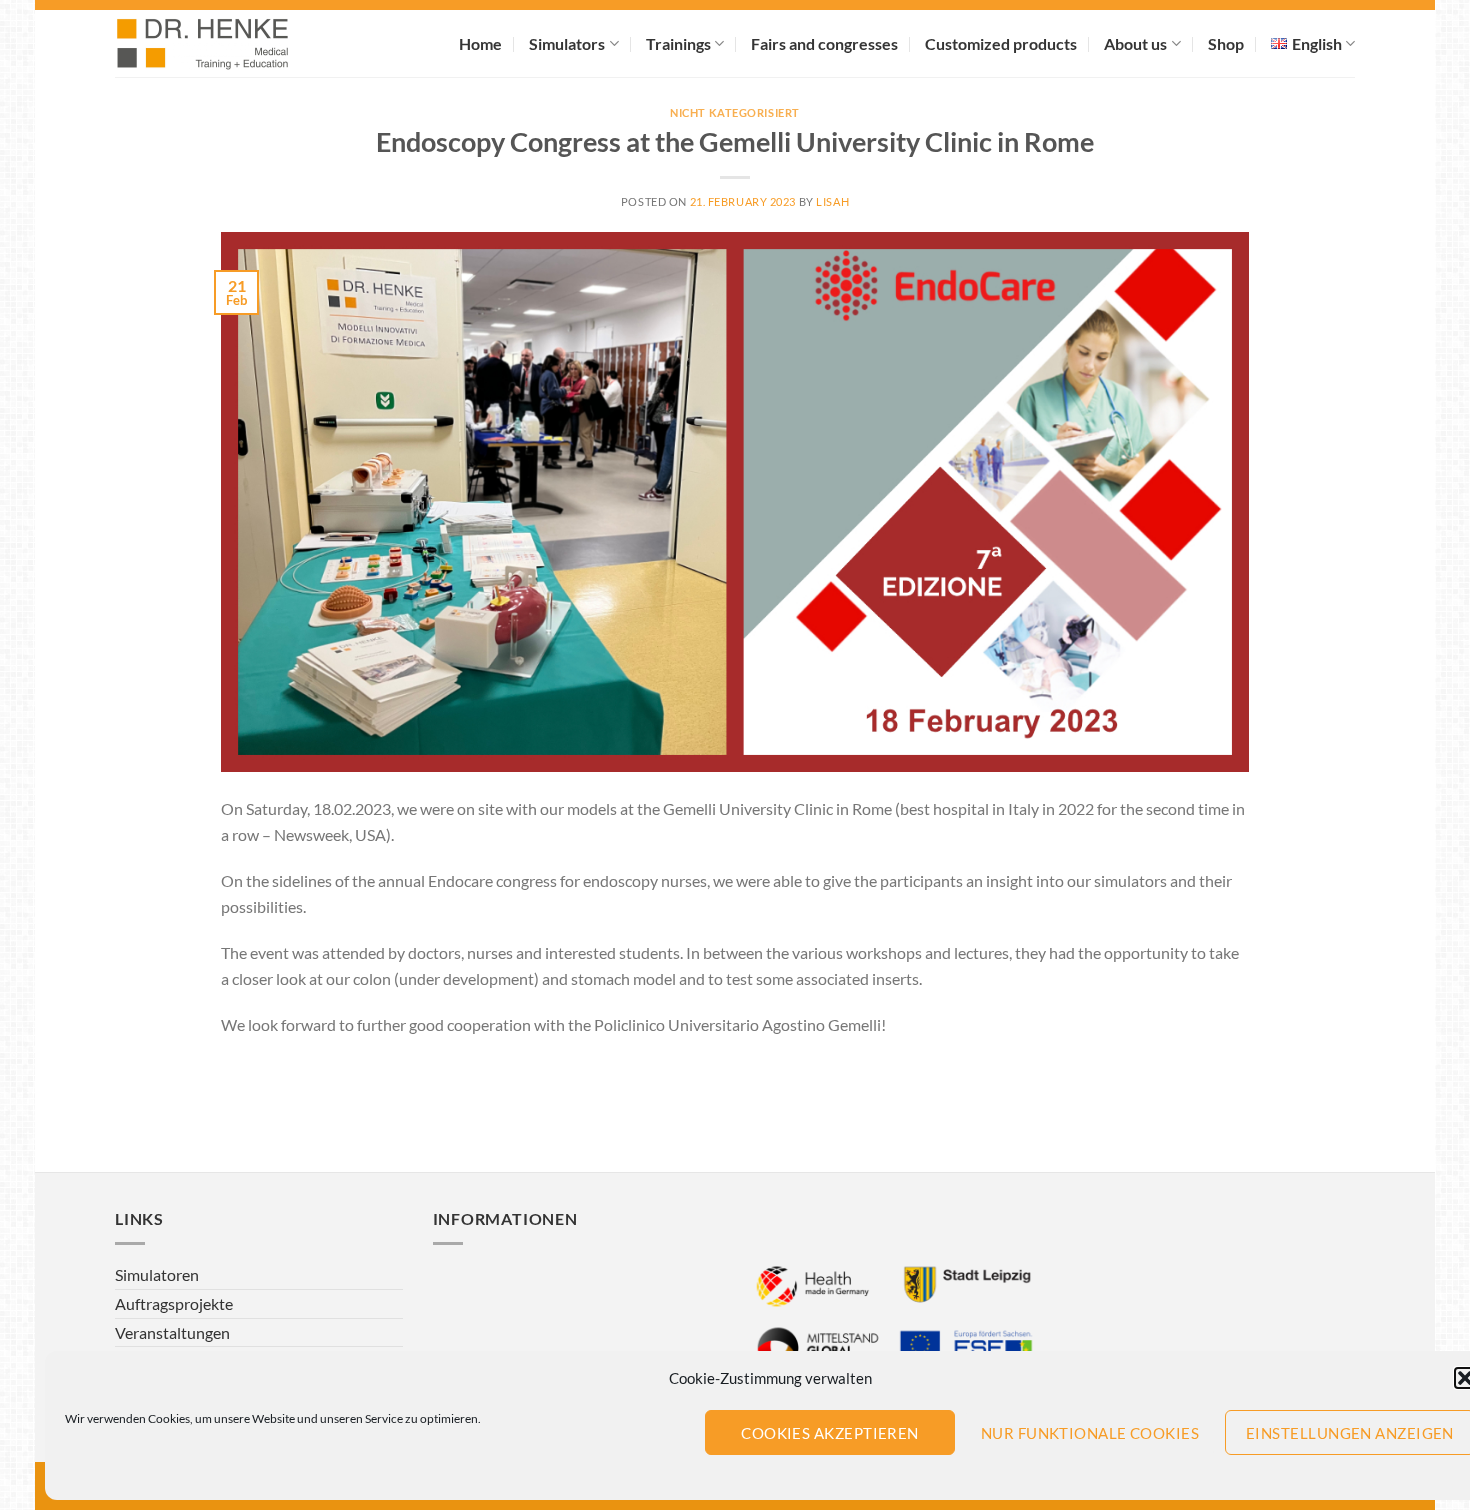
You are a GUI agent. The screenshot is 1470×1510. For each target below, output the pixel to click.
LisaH (832, 201)
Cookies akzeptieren (830, 1433)
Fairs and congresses (824, 43)
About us (1135, 43)
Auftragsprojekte (174, 1303)
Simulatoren (157, 1274)
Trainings (678, 43)
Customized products (1001, 43)
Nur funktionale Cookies (1090, 1433)
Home (480, 43)
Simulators (567, 43)
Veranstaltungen (172, 1332)
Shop (1226, 43)
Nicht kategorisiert (735, 112)
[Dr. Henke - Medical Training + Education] (230, 43)
